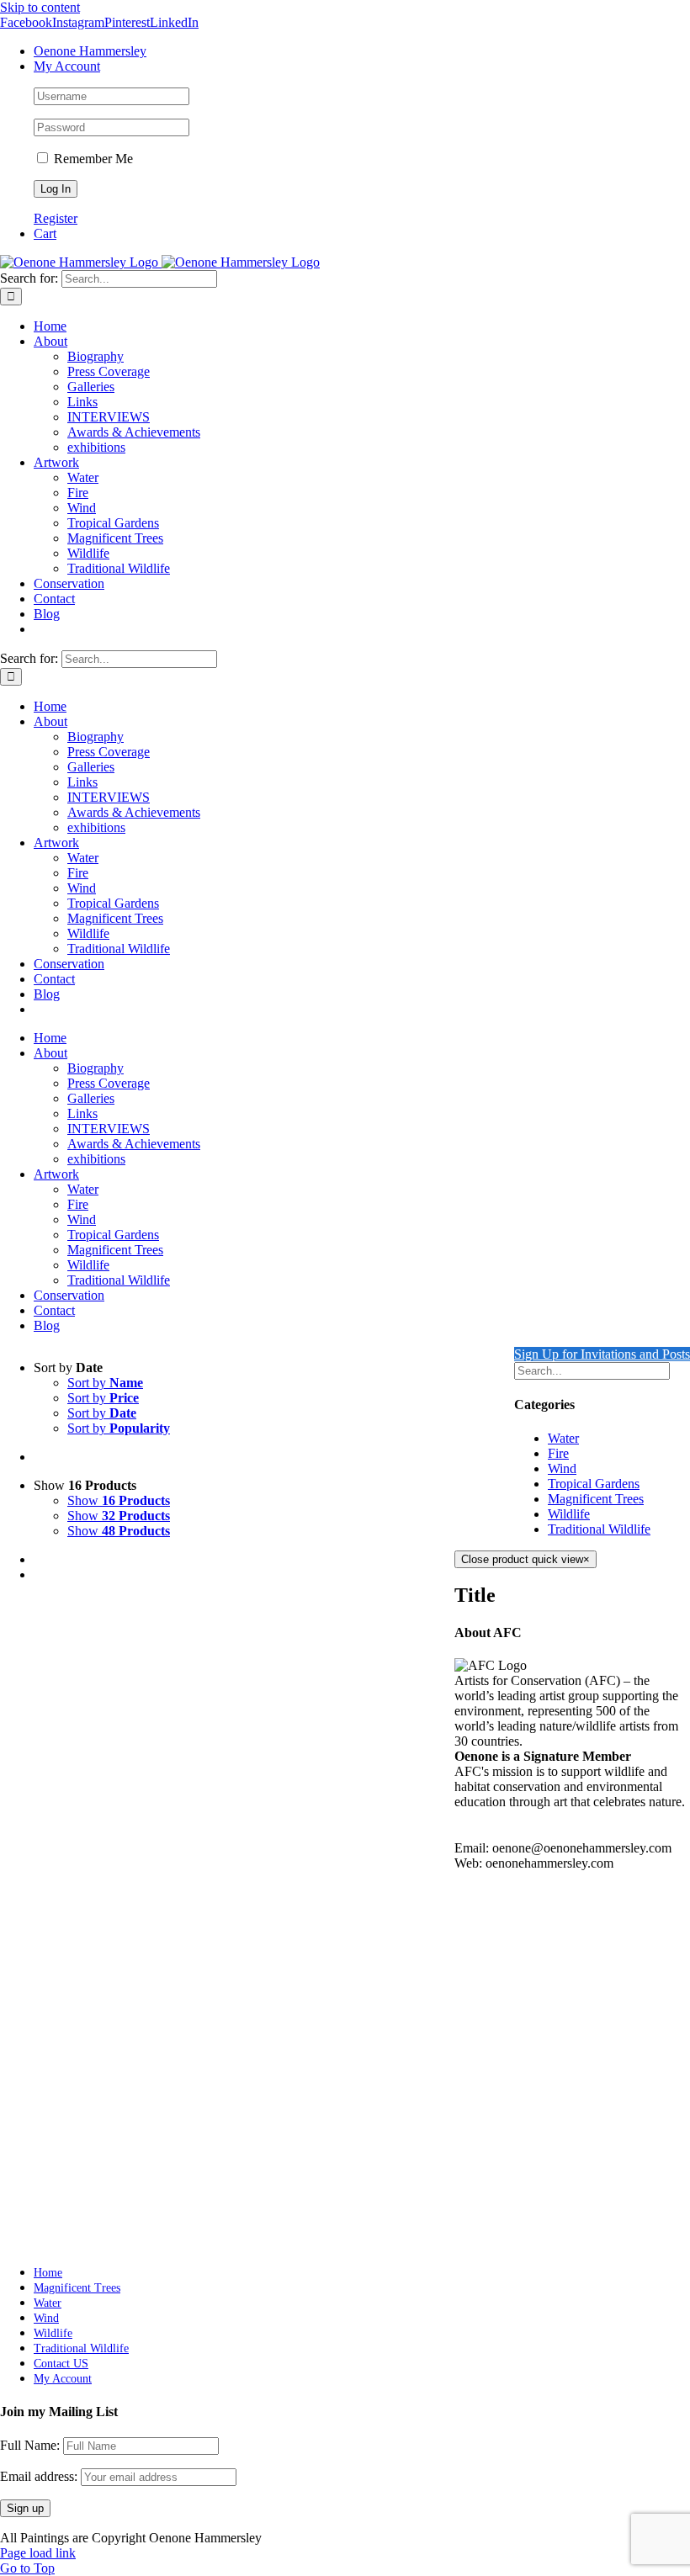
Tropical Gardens (594, 1484)
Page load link (38, 2553)
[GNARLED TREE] (244, 1877)
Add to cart (64, 2230)
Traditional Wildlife (599, 1529)
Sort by (105, 1383)
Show (119, 1500)
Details (115, 2230)
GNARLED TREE (99, 2183)
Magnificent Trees (596, 1499)
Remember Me (92, 159)
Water (563, 1438)
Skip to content (40, 7)
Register (56, 218)
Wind (562, 1468)
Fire (558, 1453)
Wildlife (569, 1514)
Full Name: (30, 2445)
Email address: (40, 2476)
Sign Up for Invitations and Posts (602, 1354)
